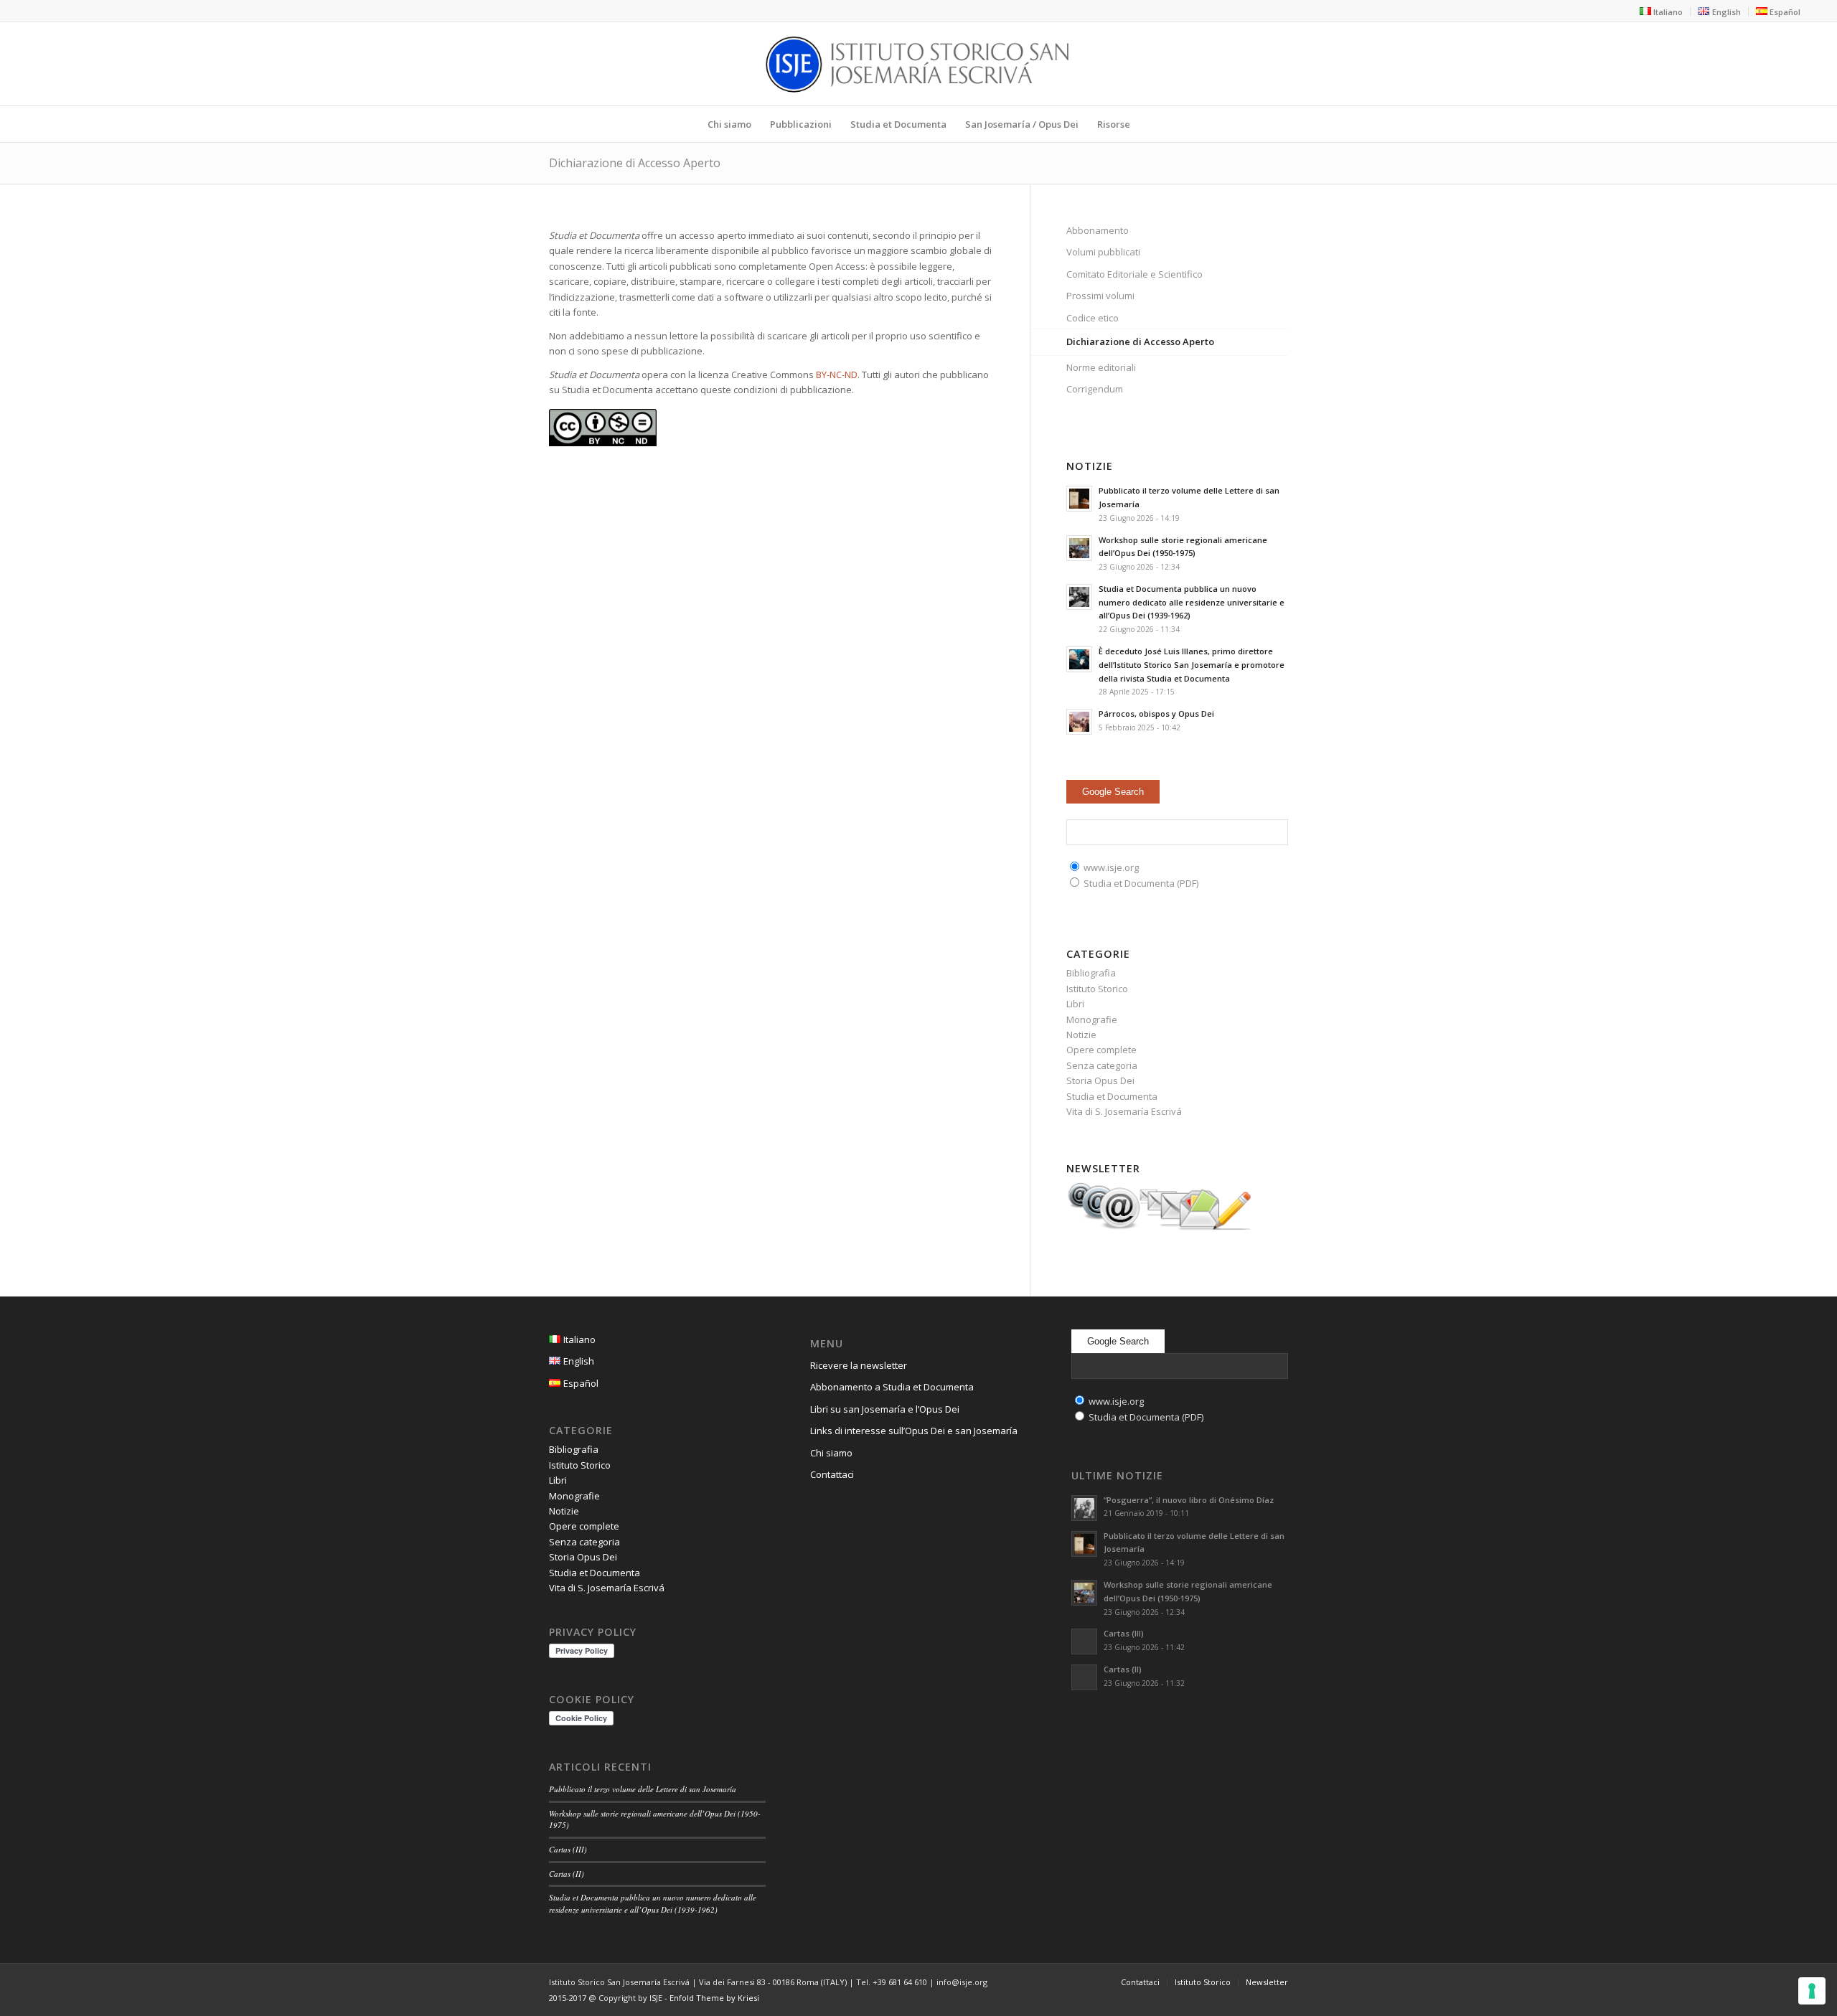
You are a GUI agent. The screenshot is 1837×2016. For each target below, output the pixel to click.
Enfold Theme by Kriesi (714, 1998)
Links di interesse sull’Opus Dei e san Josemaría (914, 1431)
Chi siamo (831, 1453)
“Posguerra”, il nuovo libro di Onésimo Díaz (1189, 1500)
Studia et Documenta (1112, 1096)
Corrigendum (1095, 389)
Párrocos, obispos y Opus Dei (1156, 713)
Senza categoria (1102, 1065)
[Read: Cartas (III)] (1084, 1641)
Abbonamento (1098, 230)
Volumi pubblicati (1103, 252)
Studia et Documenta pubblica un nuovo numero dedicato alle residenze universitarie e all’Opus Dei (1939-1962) (1192, 602)
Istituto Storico (1097, 989)
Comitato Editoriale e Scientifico (1134, 274)
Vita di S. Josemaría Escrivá (1124, 1111)
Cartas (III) (568, 1849)
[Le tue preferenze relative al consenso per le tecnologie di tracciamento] (1812, 1991)
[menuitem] (1662, 11)
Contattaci (832, 1474)
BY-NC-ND (837, 375)
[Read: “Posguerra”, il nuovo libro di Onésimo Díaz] (1084, 1508)
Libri (1075, 1004)
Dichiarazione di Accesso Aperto (635, 163)
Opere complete (1101, 1050)
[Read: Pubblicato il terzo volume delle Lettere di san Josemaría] (1079, 499)
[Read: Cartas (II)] (1084, 1677)
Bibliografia (1091, 973)
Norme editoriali (1101, 367)
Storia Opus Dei (1100, 1080)
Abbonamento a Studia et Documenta (892, 1387)
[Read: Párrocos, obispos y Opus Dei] (1079, 722)
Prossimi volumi (1100, 296)
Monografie (1092, 1019)
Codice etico (1093, 318)
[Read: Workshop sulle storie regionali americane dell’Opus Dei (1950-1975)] (1079, 548)
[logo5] (918, 64)
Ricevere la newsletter (859, 1365)
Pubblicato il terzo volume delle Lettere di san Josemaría (643, 1789)
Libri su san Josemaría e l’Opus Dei (885, 1409)
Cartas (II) (567, 1874)
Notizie (1081, 1035)
